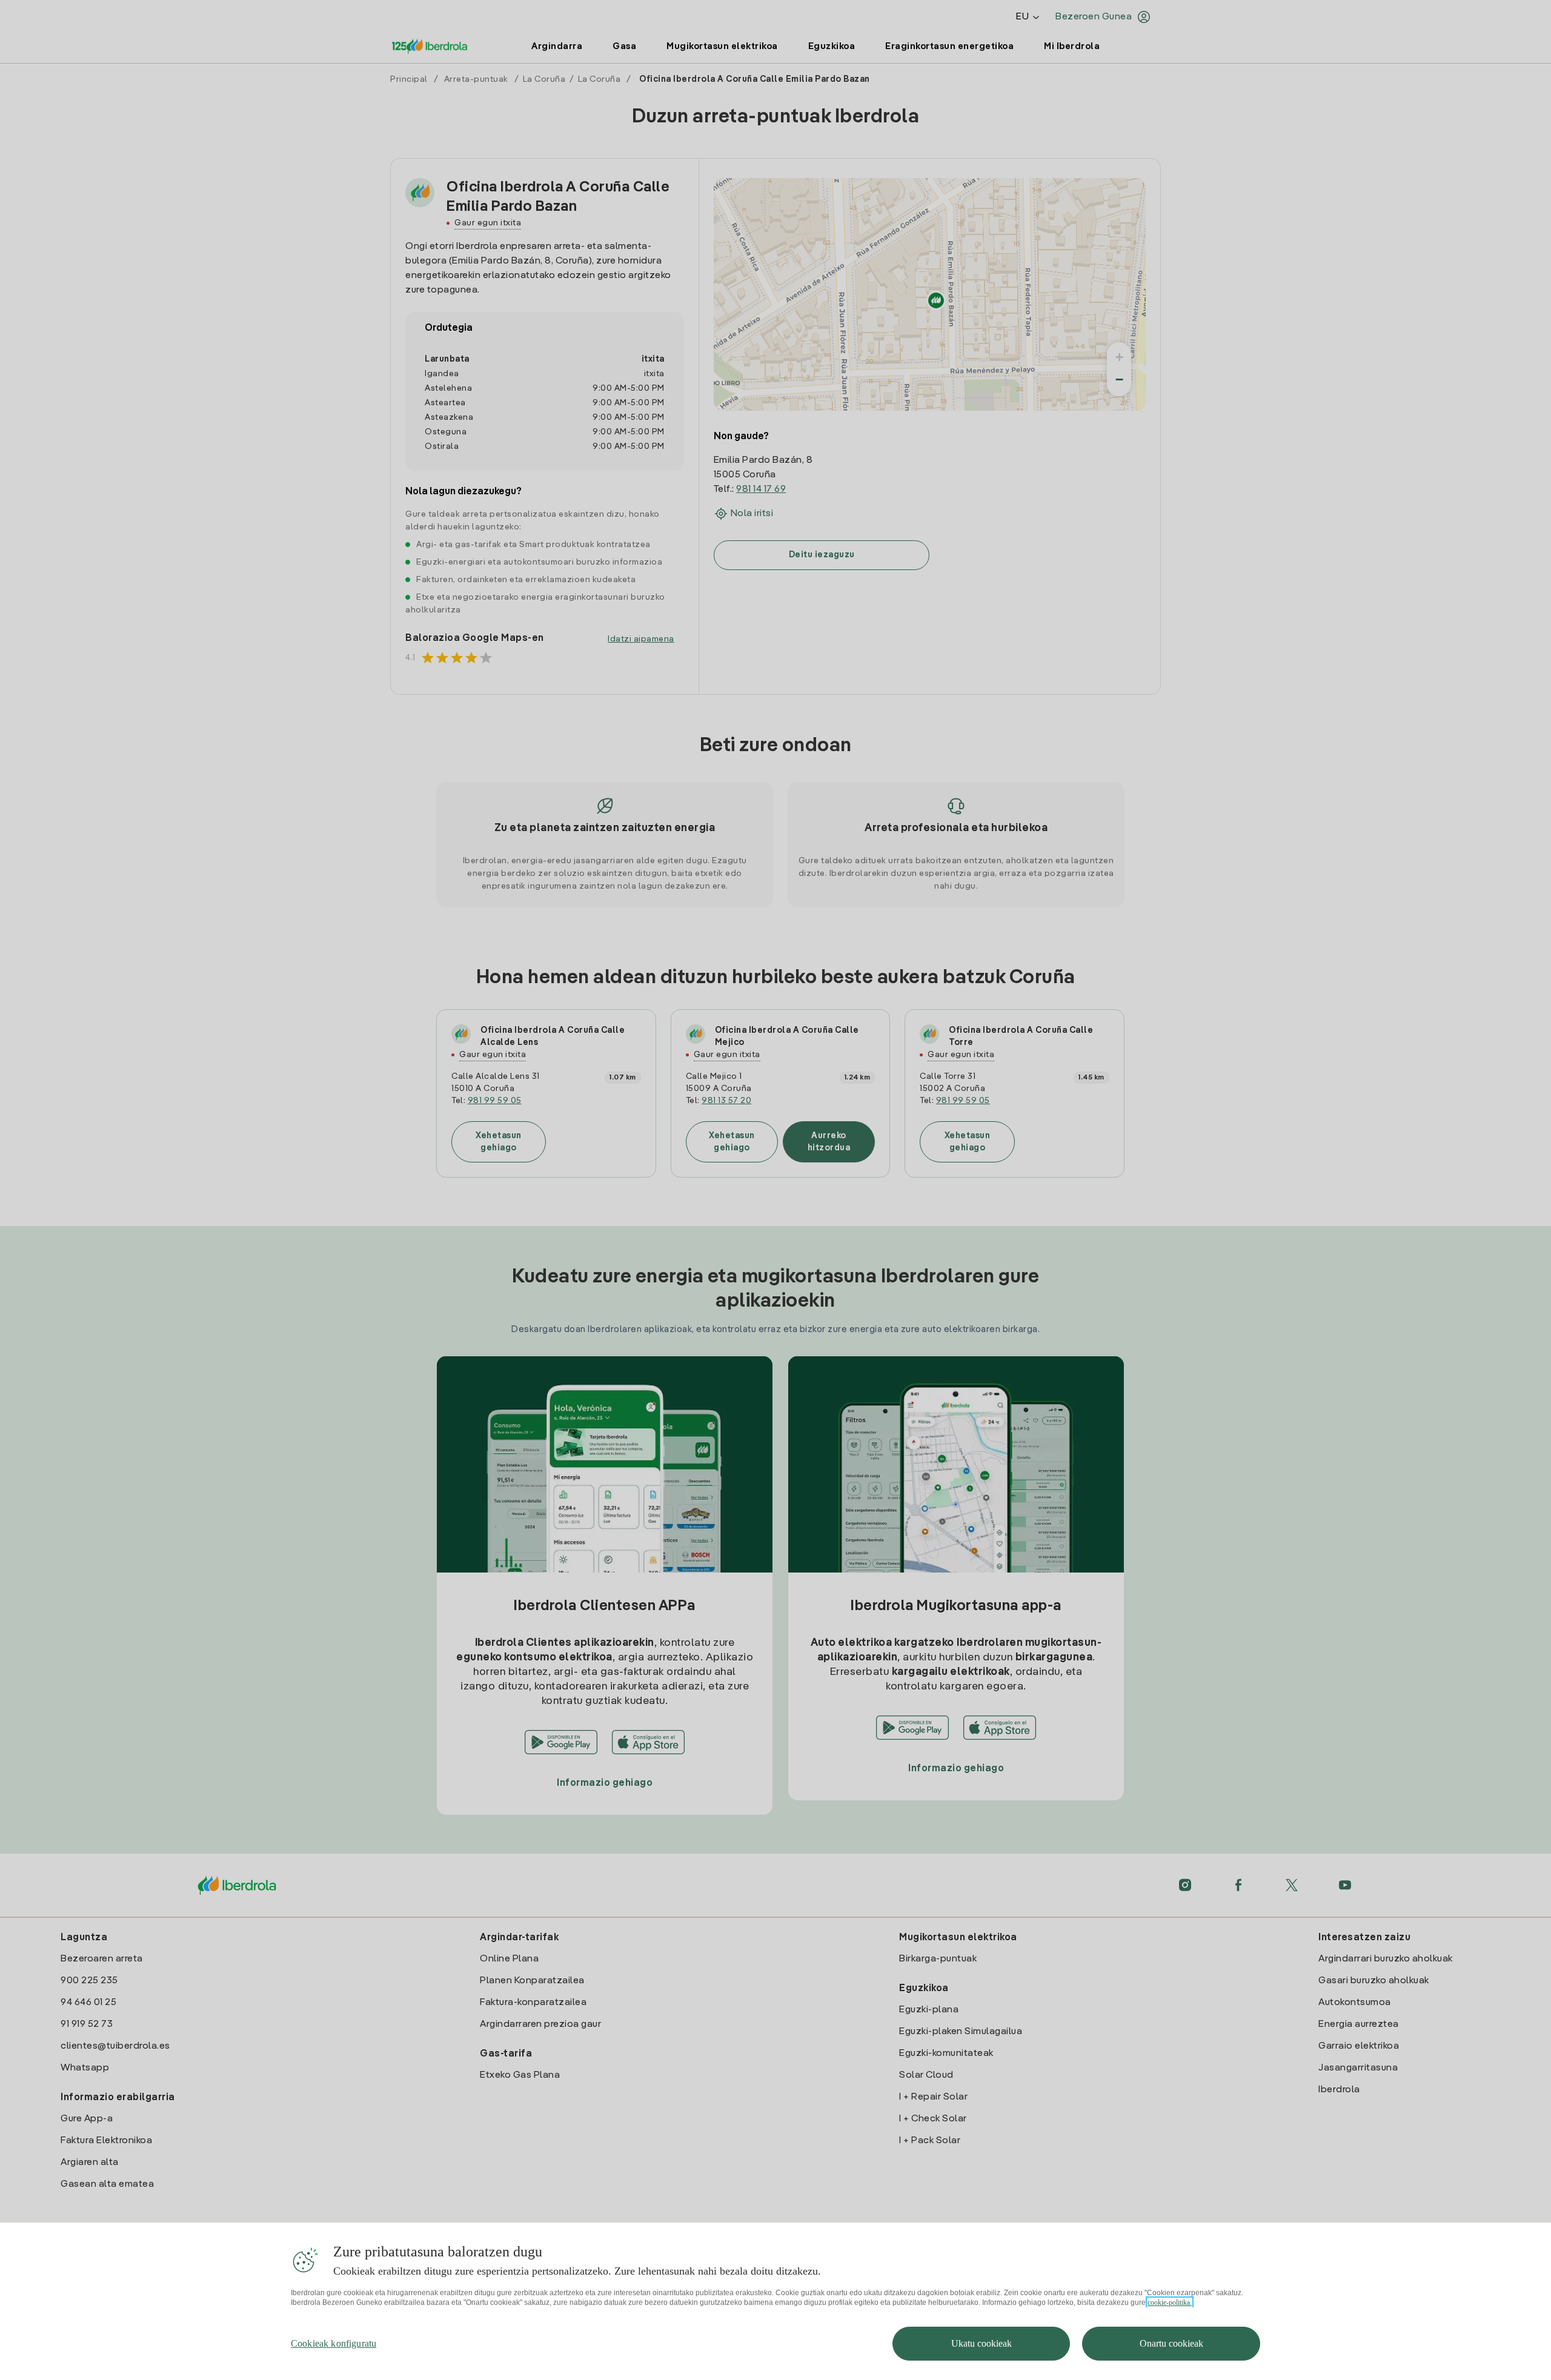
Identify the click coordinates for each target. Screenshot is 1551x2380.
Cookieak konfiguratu (334, 2343)
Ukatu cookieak (981, 2343)
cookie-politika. (1170, 2302)
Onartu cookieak (1171, 2343)
